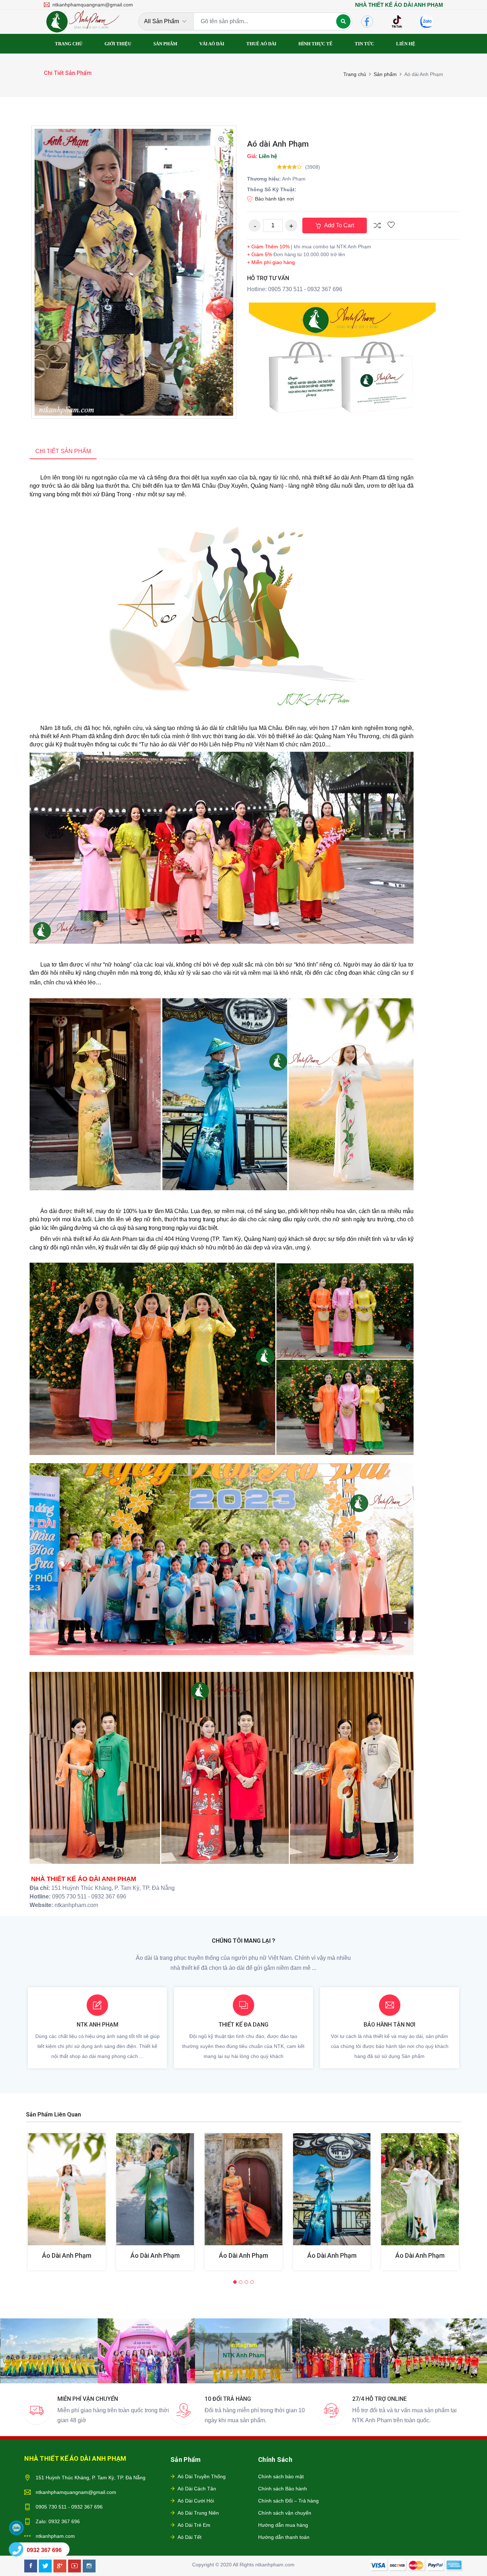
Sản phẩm (385, 74)
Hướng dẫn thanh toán (284, 2537)
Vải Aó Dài (212, 44)
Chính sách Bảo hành (283, 2489)
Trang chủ (355, 74)
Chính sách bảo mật (281, 2476)
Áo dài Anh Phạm (67, 2255)
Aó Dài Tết (189, 2537)
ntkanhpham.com (55, 2536)
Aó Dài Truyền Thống (202, 2476)
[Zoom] (222, 140)
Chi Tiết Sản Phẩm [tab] (63, 451)
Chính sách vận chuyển (285, 2513)
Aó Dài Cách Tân (197, 2489)
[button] (235, 2282)
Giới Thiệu (118, 44)
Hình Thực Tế (316, 44)
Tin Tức (364, 44)
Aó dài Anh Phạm (278, 144)
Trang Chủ (69, 44)
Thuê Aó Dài (261, 44)
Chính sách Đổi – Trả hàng (288, 2501)
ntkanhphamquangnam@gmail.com (76, 2492)
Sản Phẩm (165, 44)
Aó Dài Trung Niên (198, 2513)
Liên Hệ (406, 44)
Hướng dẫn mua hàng (283, 2525)
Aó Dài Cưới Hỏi (196, 2501)
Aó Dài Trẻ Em (194, 2525)
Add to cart (338, 225)
